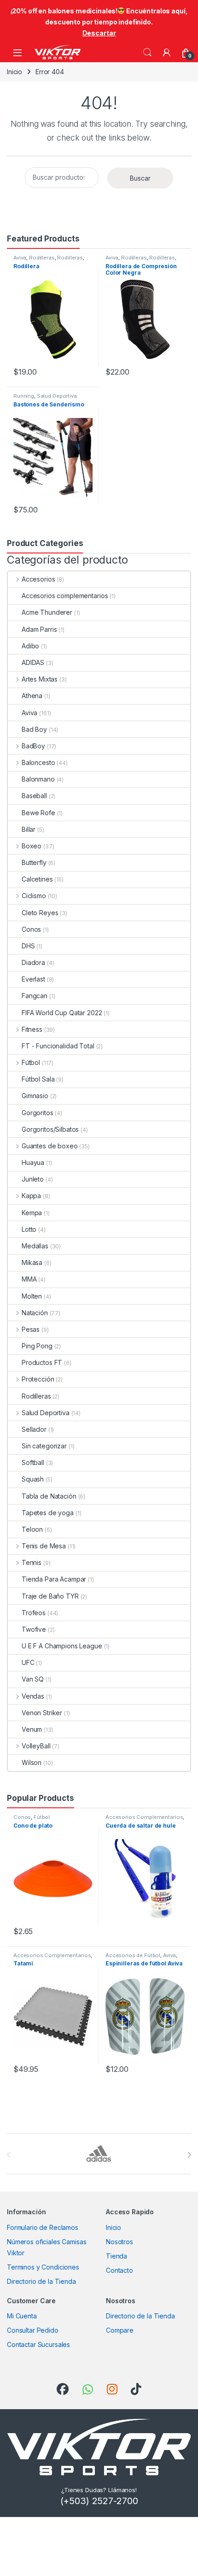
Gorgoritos (38, 1113)
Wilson (32, 1762)
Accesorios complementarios (65, 596)
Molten (32, 1296)
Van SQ (33, 1679)
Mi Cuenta (22, 2316)
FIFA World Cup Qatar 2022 (62, 1013)
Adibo (30, 646)
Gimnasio (35, 1096)
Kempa (32, 1213)
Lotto (29, 1229)
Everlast (33, 979)
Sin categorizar (44, 1446)
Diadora (33, 962)
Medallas (35, 1246)
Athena (32, 696)
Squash (33, 1479)
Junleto (33, 1179)
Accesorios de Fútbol (133, 1955)
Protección (38, 1379)
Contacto (119, 2270)
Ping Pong (37, 1346)
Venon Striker (42, 1713)
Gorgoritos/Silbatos (50, 1129)
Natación (35, 1313)
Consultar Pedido (33, 2330)
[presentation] (189, 2155)
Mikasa (32, 1262)
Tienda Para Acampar (54, 1579)
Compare (120, 2330)
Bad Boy (34, 729)
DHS (28, 946)
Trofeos (34, 1613)
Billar (29, 829)
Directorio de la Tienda (41, 2281)
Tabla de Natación (49, 1496)
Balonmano (38, 779)
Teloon (32, 1529)
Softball (33, 1462)
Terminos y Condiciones (43, 2267)
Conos (31, 929)
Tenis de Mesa (44, 1546)
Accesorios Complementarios (144, 1817)
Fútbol (31, 1062)
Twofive (34, 1629)
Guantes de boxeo (50, 1146)
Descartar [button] (99, 33)
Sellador (34, 1429)
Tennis (32, 1562)
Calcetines (37, 879)
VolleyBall (36, 1746)
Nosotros (119, 2242)
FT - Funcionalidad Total (58, 1046)
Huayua (33, 1162)
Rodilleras (42, 258)
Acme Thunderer (47, 612)
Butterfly (34, 862)
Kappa (31, 1196)
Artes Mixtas (40, 679)
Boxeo (32, 846)
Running (24, 396)
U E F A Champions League (62, 1646)
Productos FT (42, 1362)
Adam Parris (39, 629)
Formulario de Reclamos (43, 2227)
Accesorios (38, 579)
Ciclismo (34, 896)
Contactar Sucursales (38, 2344)
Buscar (140, 178)
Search (147, 53)
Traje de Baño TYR (50, 1596)
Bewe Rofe (38, 813)
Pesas (31, 1329)
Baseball (34, 796)
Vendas (33, 1696)
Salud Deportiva (57, 396)
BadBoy (33, 746)
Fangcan (35, 996)
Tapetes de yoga (48, 1513)
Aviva (20, 258)
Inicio (15, 72)
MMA (29, 1279)
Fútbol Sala (38, 1079)
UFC (28, 1662)
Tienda (116, 2256)
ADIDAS (33, 662)
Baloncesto (38, 762)
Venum (32, 1729)
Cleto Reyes (40, 913)
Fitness (32, 1029)
